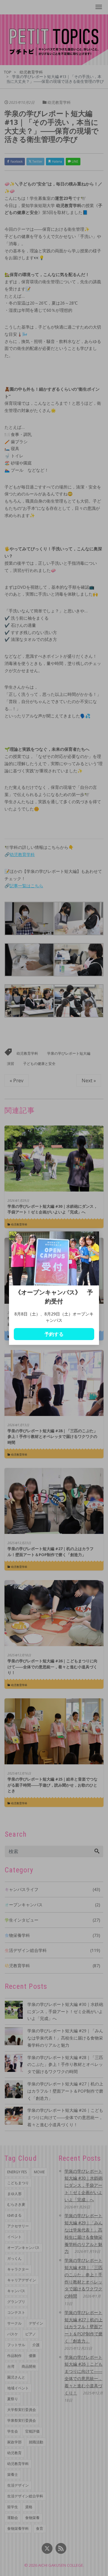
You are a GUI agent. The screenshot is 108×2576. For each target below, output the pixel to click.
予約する (54, 1334)
